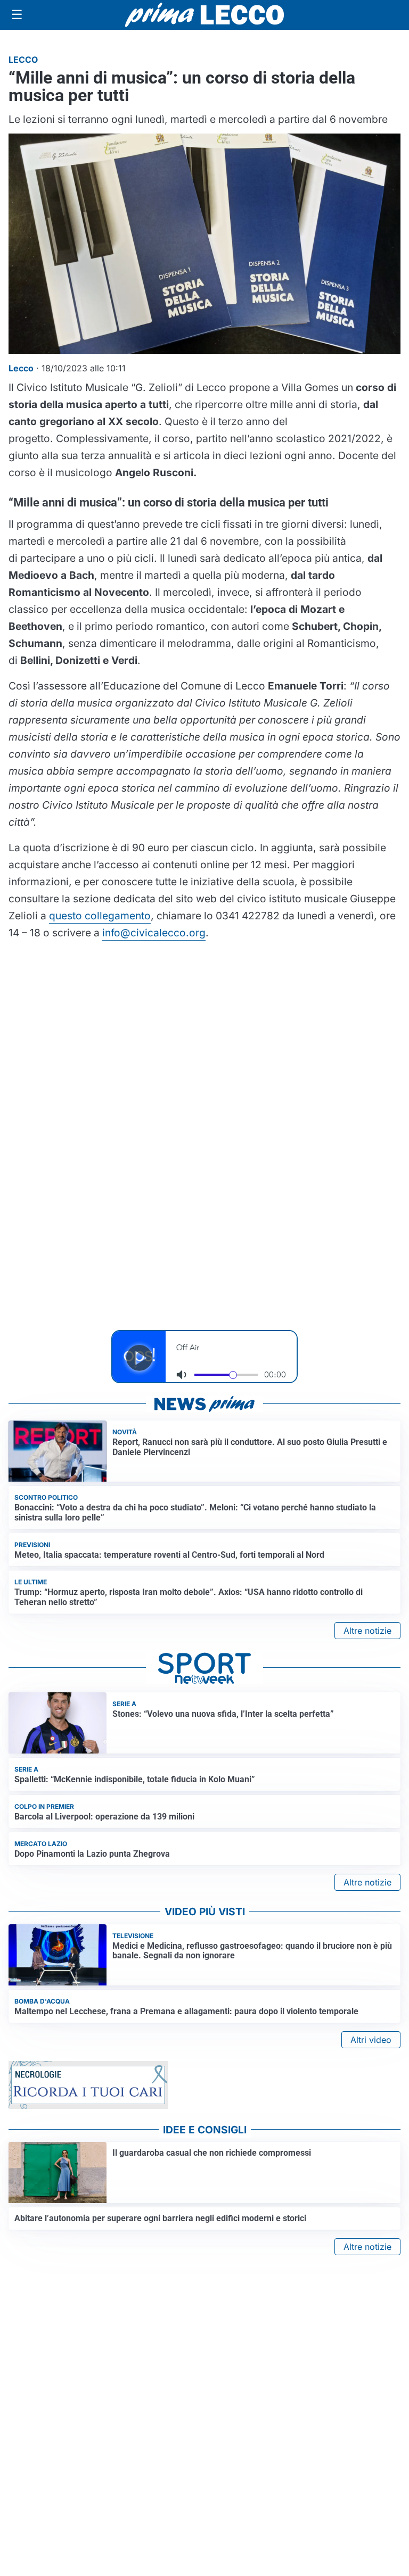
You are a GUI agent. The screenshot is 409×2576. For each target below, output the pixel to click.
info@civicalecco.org (154, 933)
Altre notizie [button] (367, 1631)
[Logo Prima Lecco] (204, 15)
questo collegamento (100, 916)
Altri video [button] (371, 2040)
